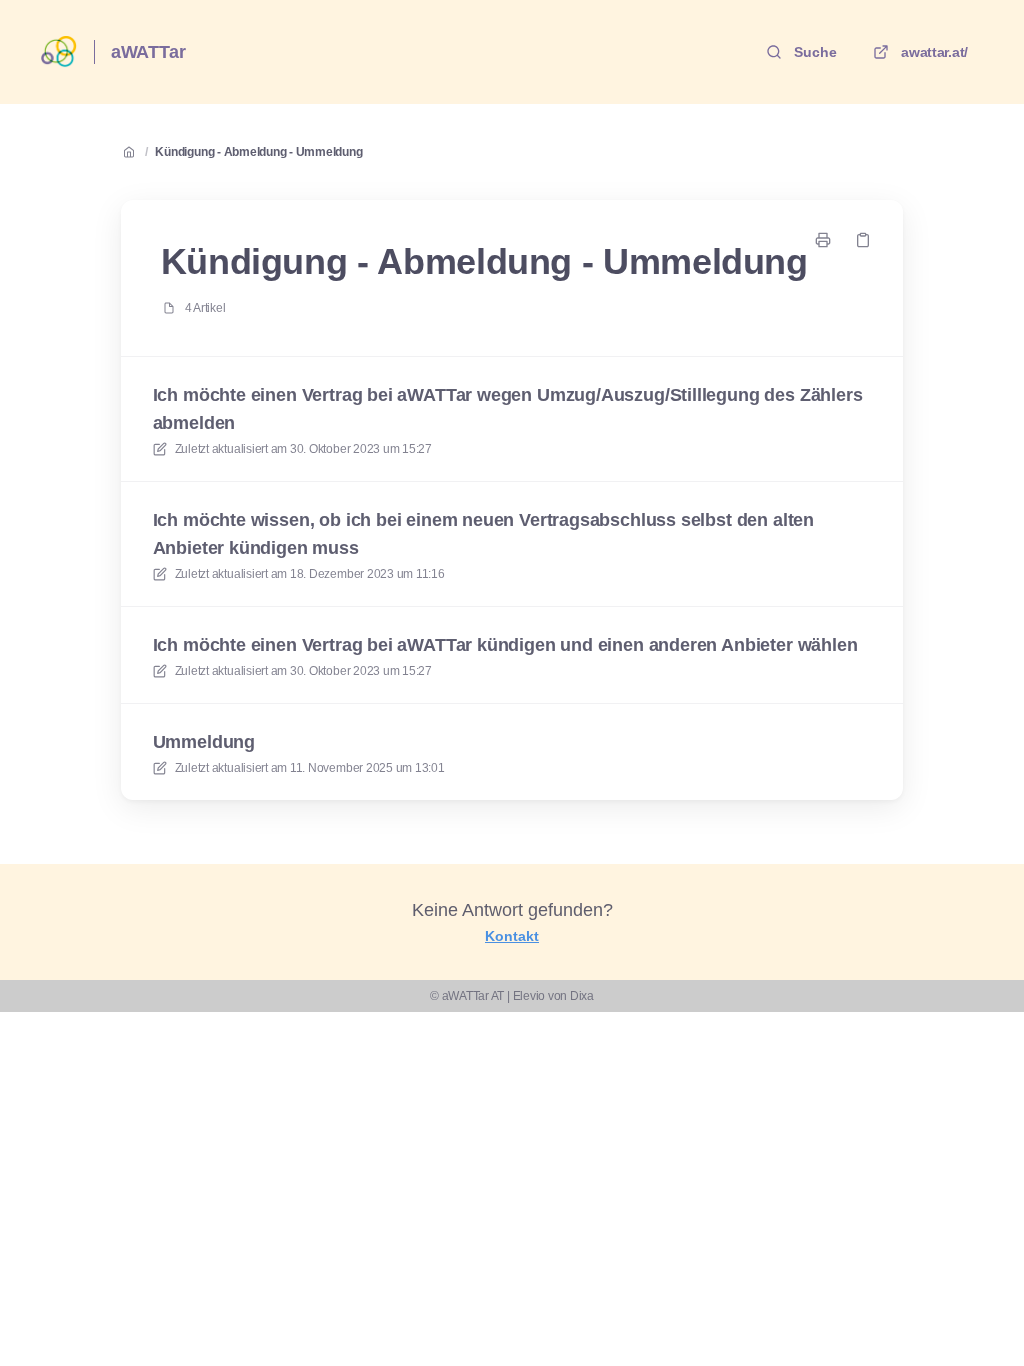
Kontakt (512, 936)
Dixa (582, 996)
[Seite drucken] (823, 240)
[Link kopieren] (863, 240)
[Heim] (59, 52)
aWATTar (148, 52)
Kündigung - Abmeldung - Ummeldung (258, 152)
